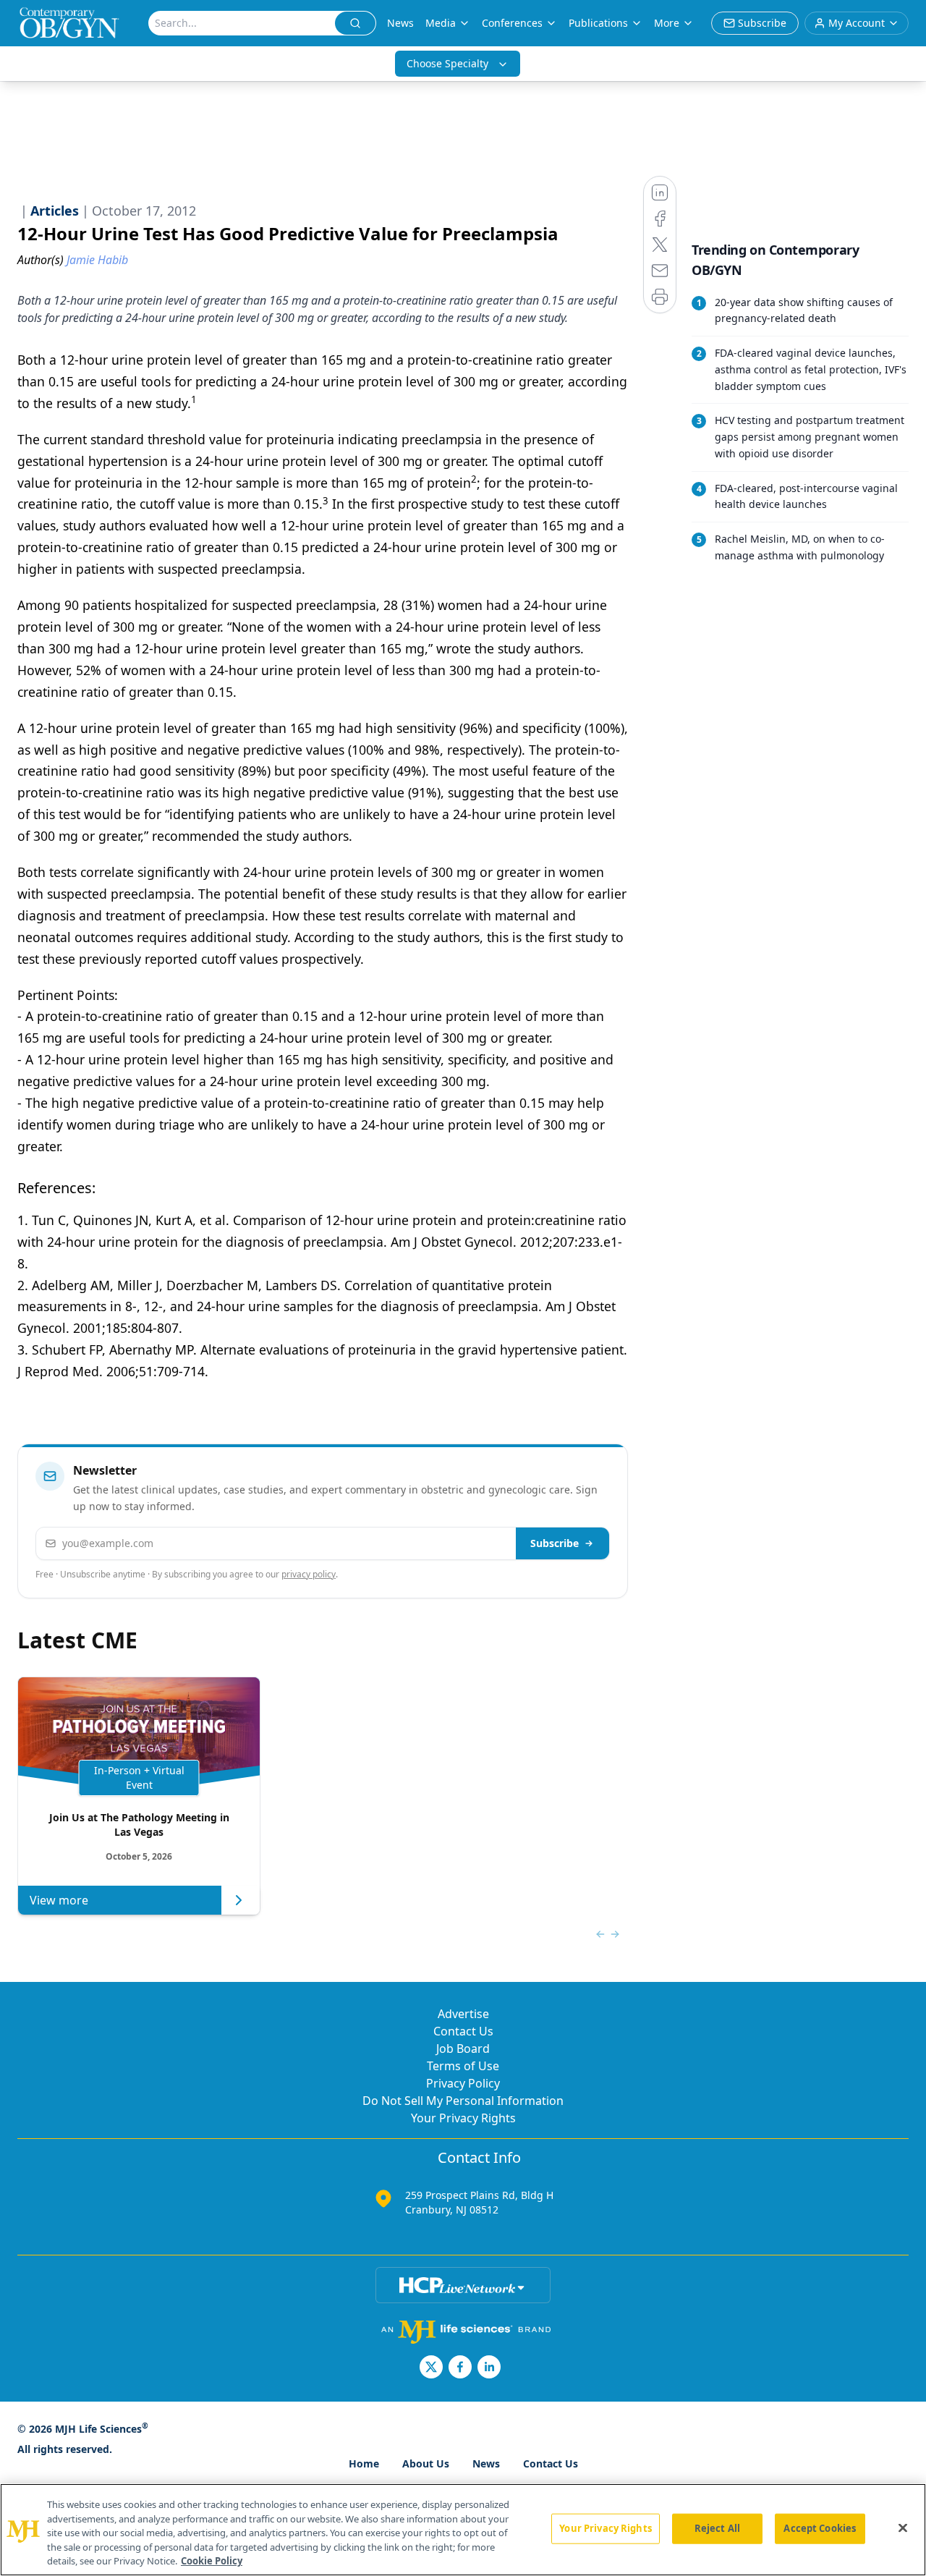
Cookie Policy (212, 2561)
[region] (463, 2530)
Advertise (463, 2014)
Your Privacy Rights (463, 2118)
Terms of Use (463, 2066)
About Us (426, 2463)
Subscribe (555, 1543)
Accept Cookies (820, 2528)
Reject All (717, 2528)
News (400, 23)
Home (364, 2463)
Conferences (512, 23)
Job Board (463, 2048)
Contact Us (463, 2031)
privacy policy (309, 1574)
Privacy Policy (463, 2083)
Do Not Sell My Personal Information (463, 2101)
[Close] (903, 2528)
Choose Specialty (447, 63)
